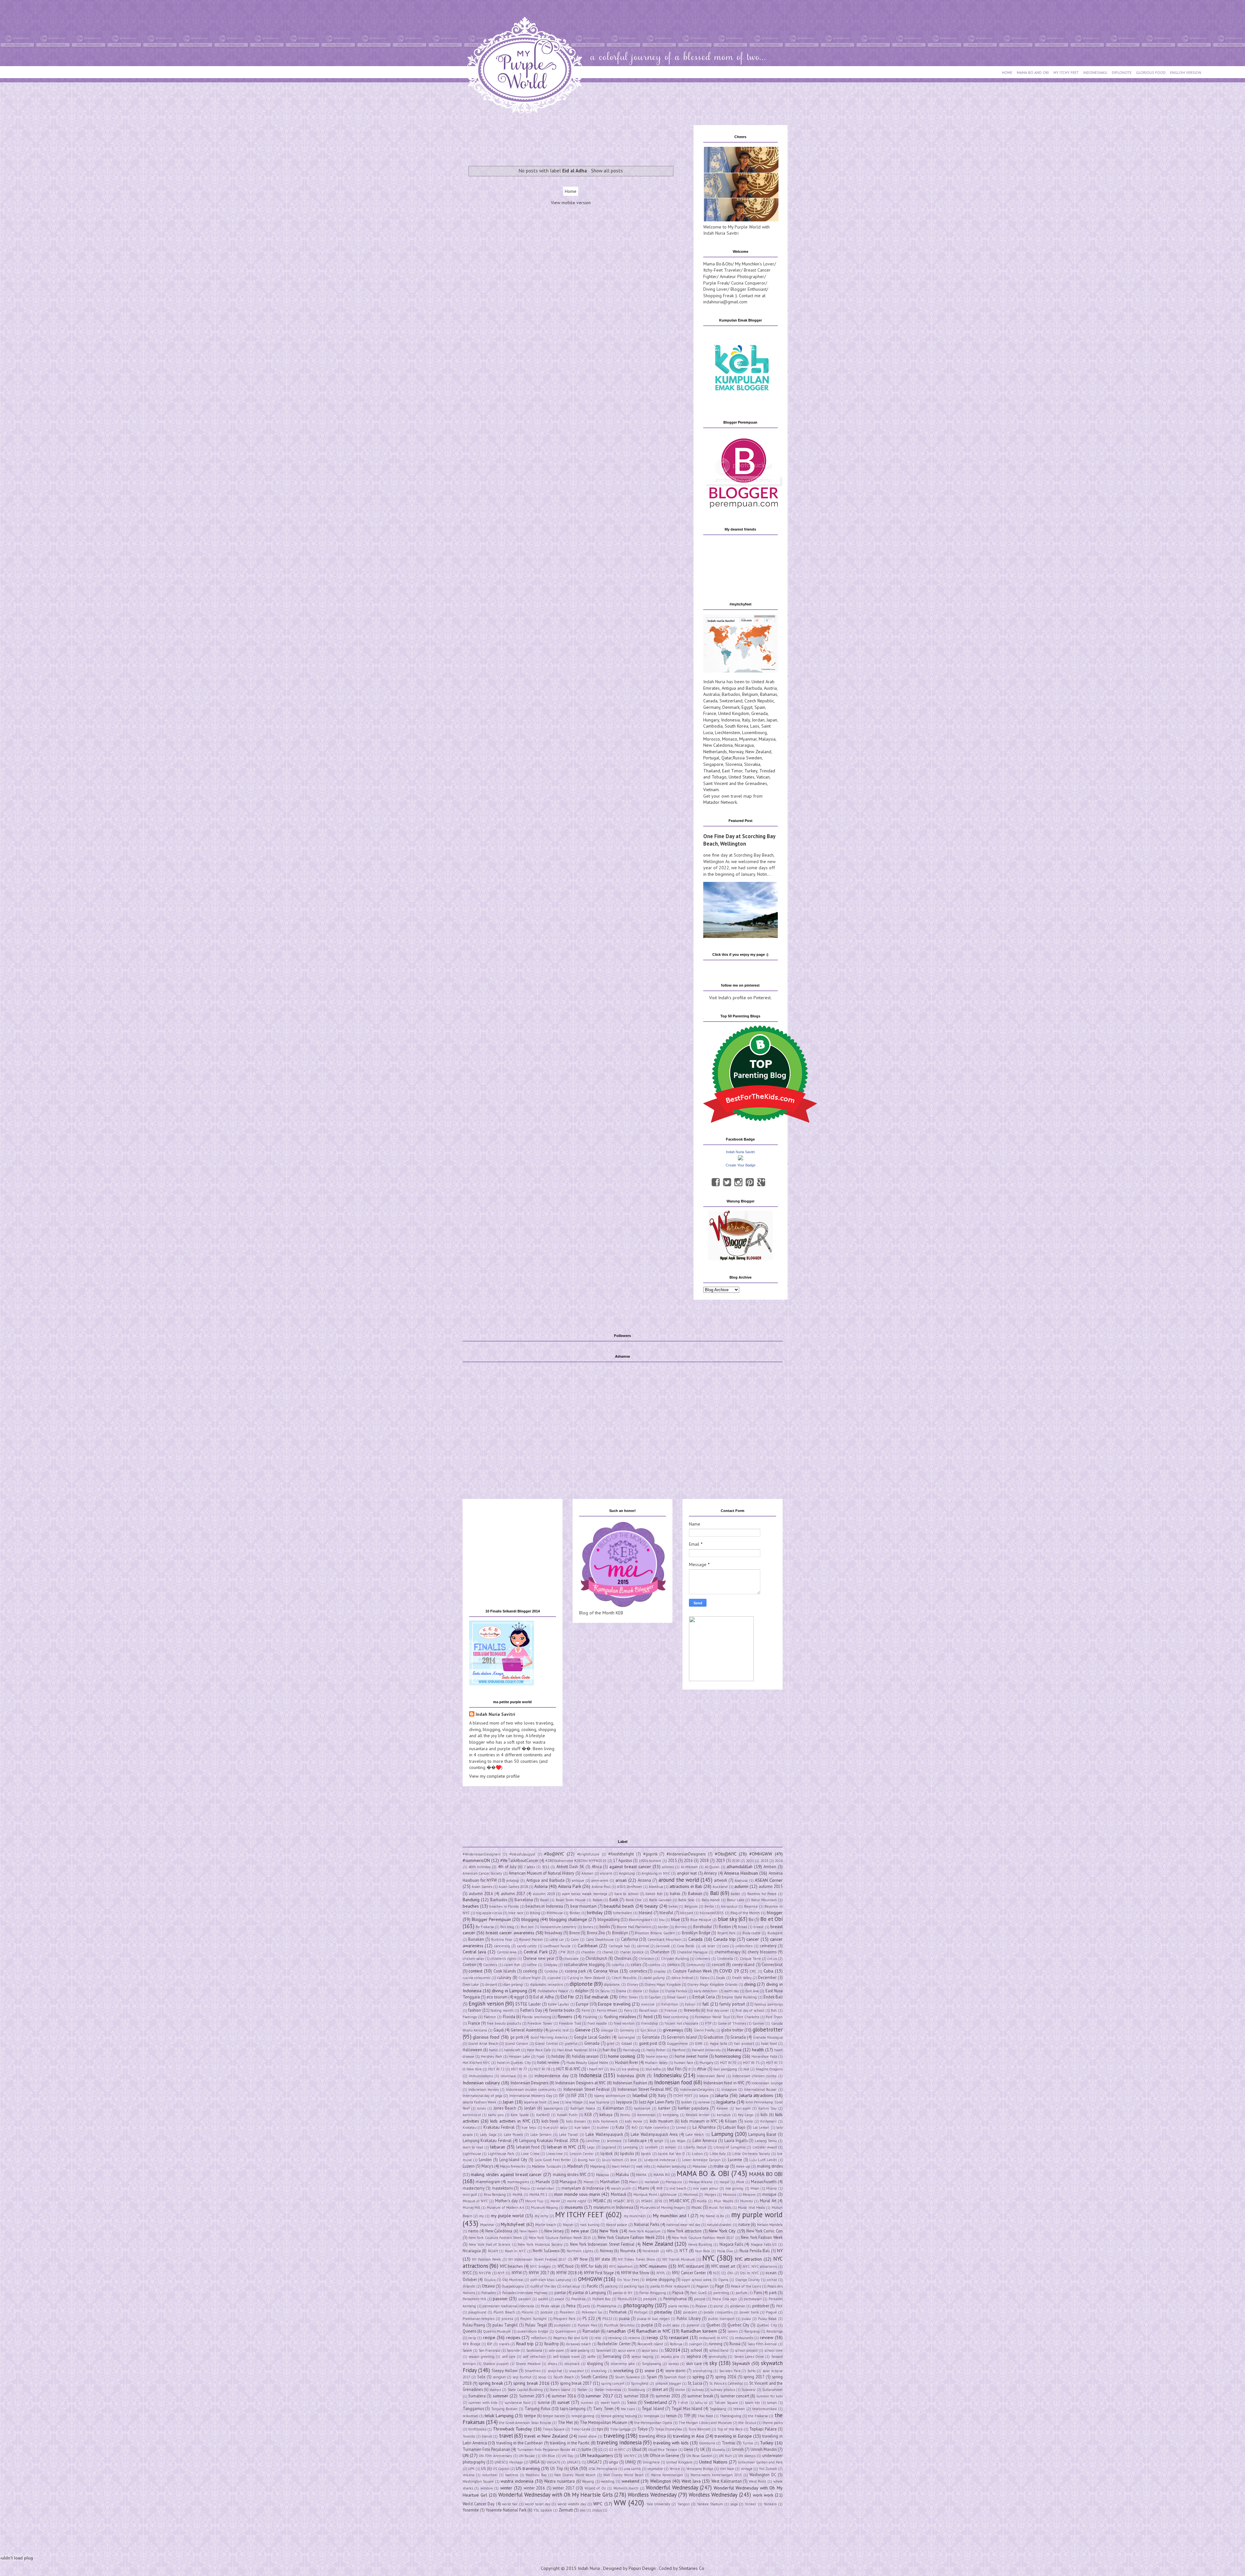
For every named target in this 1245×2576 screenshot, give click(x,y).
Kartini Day (767, 2108)
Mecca (525, 2188)
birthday (595, 1913)
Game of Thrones (732, 2023)
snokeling (599, 2371)
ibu (613, 2069)
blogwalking (609, 1919)
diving (750, 1984)
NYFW (517, 2273)
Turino (748, 2443)
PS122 (607, 2319)
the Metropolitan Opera (653, 2423)
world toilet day (538, 2504)
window (487, 2488)
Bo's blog (507, 1927)
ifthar (702, 2069)
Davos (705, 1978)
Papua (678, 2292)
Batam (598, 1900)
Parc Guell (698, 2293)
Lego (591, 2147)
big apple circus (489, 1913)
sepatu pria (670, 2357)
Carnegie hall (619, 1946)
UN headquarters (597, 2455)
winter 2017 (564, 2488)
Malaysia (767, 739)
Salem (467, 2350)
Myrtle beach (546, 2225)
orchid (772, 2280)
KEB (588, 2114)
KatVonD (543, 2115)
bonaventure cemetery (558, 1927)
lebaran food (528, 2147)
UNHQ (630, 2462)
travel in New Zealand (546, 2436)
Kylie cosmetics (657, 2127)
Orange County (748, 2280)
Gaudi (499, 2030)
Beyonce (751, 1906)
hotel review (548, 2062)
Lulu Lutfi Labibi (763, 2160)
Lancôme (593, 2141)
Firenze (671, 2010)
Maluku (622, 2174)
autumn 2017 (513, 1893)
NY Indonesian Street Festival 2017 (537, 2259)
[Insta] (738, 1182)
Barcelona (524, 1900)
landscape (638, 2140)
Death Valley (742, 1978)
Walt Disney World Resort (575, 2475)
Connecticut (772, 1964)
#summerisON (476, 1860)
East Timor (732, 771)
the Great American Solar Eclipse (525, 2423)
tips (600, 2429)
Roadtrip (552, 2344)
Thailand (712, 771)
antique (578, 1880)
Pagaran (703, 2286)
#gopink (650, 1854)
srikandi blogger (668, 2383)
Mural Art (768, 2201)
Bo (751, 1919)
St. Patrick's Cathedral (726, 2383)
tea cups (628, 2409)
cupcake (554, 1978)
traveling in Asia (689, 2436)
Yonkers (770, 2504)
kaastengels (553, 2108)
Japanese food (535, 2102)
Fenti (586, 2010)
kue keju (529, 2127)
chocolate (571, 1959)
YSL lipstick (543, 2510)
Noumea (628, 2251)
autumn (741, 1886)
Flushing (590, 2017)
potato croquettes (718, 2312)
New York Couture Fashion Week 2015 (560, 2238)
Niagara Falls (731, 2244)
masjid (724, 2182)
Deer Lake (471, 1985)
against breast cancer (630, 1867)
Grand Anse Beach (483, 2043)
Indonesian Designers (529, 2083)
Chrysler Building (675, 1959)
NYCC (467, 2273)
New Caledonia (718, 745)
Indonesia (730, 720)
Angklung (627, 1873)
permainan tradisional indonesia (508, 2306)
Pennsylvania (675, 2299)
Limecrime (555, 2154)
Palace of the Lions (746, 2286)
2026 (779, 1861)
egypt (519, 1997)
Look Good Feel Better (553, 2160)
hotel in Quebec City (514, 2063)
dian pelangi (513, 1985)
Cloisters (490, 1965)
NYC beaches (511, 2266)
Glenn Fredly (704, 2030)
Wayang (588, 2481)
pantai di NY (623, 2293)
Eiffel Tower (628, 1997)
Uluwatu (719, 2450)
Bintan (575, 1913)
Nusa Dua (725, 2251)
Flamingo (470, 2017)
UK (703, 2449)
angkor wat (687, 1873)
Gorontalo (651, 2037)
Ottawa (488, 2286)
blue (676, 1919)
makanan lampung (671, 2166)
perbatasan (753, 2299)
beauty (651, 1906)
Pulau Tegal (536, 2325)
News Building (700, 2244)
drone (638, 1991)
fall (705, 2004)
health (758, 2050)
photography (638, 2305)
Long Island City (513, 2160)
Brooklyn (620, 1933)
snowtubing (703, 2371)
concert (718, 1964)
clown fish (512, 1965)
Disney (633, 1985)
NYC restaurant (691, 2266)
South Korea (736, 726)
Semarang (612, 2356)
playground (477, 2312)
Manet (589, 2182)
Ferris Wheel (607, 2010)
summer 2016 (564, 2396)
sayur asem (626, 2350)
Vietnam (711, 790)
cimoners (703, 1959)
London (485, 2160)
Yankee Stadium (710, 2504)
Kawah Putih (567, 2115)
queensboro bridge (533, 2331)
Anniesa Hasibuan (741, 1873)
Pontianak (618, 2312)
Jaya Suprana (599, 2102)
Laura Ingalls (736, 2140)
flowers (565, 2017)
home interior (657, 2056)
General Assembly (527, 2030)
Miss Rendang (495, 2195)
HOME (1007, 72)
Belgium (750, 694)
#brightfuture (588, 1854)
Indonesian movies (484, 2090)
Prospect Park (564, 2319)
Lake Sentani (541, 2135)
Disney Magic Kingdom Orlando (712, 1985)
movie (555, 2201)
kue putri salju (556, 2127)
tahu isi (701, 2403)
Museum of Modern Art (505, 2207)
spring (699, 2377)
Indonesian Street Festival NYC (645, 2089)
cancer (753, 1939)
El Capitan (653, 1997)
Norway (736, 752)
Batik (614, 1900)
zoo (583, 2510)
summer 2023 (668, 2396)
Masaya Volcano (701, 2182)
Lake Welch (695, 2135)
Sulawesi (748, 2390)
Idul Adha (653, 2069)
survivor (587, 2403)
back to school (626, 1894)
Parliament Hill (474, 2299)
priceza (507, 2319)
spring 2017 (754, 2377)
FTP (708, 2023)
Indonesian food (673, 2082)
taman (772, 2403)
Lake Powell (513, 2135)
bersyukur (729, 1906)
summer (501, 2396)
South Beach (564, 2377)
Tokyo (642, 2429)
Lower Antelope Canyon (702, 2160)
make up (721, 2166)
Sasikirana (534, 2350)
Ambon (770, 1867)
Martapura (674, 2182)
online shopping (660, 2279)
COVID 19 (729, 1971)
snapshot (576, 2371)
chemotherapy (728, 1952)
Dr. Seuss (602, 1991)
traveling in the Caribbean (520, 2443)
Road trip (525, 2344)
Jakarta (722, 2095)
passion (500, 2299)
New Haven (528, 2231)
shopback (572, 2364)
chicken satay (473, 1959)
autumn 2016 (481, 1893)
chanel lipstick (632, 1952)
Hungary (711, 720)
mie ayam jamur (706, 2188)
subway (698, 2390)
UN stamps (747, 2456)
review (767, 2337)
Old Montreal (513, 2280)
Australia (711, 694)
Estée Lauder (558, 2004)
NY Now (581, 2259)
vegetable (655, 2469)
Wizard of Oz (595, 2488)
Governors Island (682, 2037)
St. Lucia (695, 2383)
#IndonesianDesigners (686, 1854)
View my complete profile (494, 1776)
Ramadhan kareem (699, 2331)
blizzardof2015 (712, 1913)
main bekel (621, 2166)
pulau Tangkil (505, 2325)
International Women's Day (531, 2096)
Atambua (656, 1887)
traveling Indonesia (619, 2442)
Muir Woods (723, 2201)
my (481, 2216)
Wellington (660, 2481)
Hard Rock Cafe (539, 2050)
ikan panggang (725, 2069)
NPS (669, 2251)
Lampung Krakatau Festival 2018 (549, 2140)
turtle (587, 2449)
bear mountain (583, 1906)
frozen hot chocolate (682, 2023)
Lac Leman (761, 2127)
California (629, 1939)
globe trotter (732, 2030)
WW (620, 2503)
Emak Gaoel (676, 1997)
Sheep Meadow (528, 2364)
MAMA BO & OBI (703, 2173)
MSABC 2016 (652, 2201)
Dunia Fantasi (676, 1991)
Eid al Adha (543, 1997)
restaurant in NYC (714, 2338)
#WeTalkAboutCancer (519, 1860)
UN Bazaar (527, 2456)
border (663, 1927)
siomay (674, 2364)
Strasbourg (636, 2390)
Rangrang (752, 2331)
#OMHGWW (761, 1854)
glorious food (486, 2037)
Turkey (751, 771)
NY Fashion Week (487, 2259)
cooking (530, 1971)
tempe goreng (583, 2416)
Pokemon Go (592, 2312)
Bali (714, 1893)
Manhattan (610, 2182)
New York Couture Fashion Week (495, 2238)
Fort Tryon (774, 2017)
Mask (740, 2182)
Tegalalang (718, 2409)
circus (772, 1959)
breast (759, 1927)
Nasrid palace (617, 2225)
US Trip (557, 2468)
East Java (752, 1991)
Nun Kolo (703, 2251)
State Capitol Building (525, 2390)
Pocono (528, 2312)
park (773, 2292)
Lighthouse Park (501, 2154)
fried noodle (597, 2023)
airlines (668, 1867)
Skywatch (741, 2363)
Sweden (754, 758)
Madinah (575, 2166)
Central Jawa (507, 1952)
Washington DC (763, 2475)
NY (780, 2251)
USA (574, 2468)
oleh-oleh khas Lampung (551, 2280)
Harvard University (706, 2050)
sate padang (580, 2350)
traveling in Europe (733, 2436)
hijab (541, 2056)
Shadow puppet (496, 2364)
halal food (769, 2043)
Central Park (536, 1952)
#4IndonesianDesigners (482, 1854)
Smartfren (533, 2371)
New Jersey (554, 2231)
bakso (675, 1893)
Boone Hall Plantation (634, 1927)
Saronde (513, 2350)
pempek (650, 2299)
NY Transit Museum (679, 2259)
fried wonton (624, 2023)
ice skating (630, 2069)
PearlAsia (578, 2299)
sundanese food (517, 2403)
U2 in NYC (617, 2450)
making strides (770, 2166)
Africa (597, 1867)
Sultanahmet (772, 2390)
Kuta (620, 2127)
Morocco (712, 739)
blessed (646, 1913)
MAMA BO (662, 2175)
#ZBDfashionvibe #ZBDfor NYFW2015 (576, 1861)
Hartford (679, 2050)
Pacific (593, 2286)
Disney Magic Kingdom (663, 1985)
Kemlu (625, 2115)
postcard (690, 2312)
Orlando (469, 2286)
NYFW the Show (635, 2273)
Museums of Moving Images (662, 2207)
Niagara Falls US (764, 2244)
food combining (676, 2017)
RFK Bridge (472, 2344)
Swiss (632, 2402)
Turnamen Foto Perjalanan (486, 2449)
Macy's (487, 2166)
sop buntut (522, 2377)
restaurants (744, 2338)
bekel (673, 1906)
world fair (510, 2504)
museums (574, 2207)
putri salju (671, 2325)
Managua (568, 2182)
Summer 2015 (532, 2396)
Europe (582, 2004)
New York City (722, 2231)
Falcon (690, 2004)
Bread (742, 1927)
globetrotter (768, 2030)
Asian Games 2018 (513, 1887)
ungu (613, 2462)
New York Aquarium (645, 2231)
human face (683, 2063)
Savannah (604, 2350)
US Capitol (501, 2469)
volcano (469, 2475)
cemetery (768, 1946)
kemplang (671, 2115)
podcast (547, 2312)
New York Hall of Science (490, 2244)
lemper (671, 2147)
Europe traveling (614, 2004)
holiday (558, 2056)
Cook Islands (505, 1971)
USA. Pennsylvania (603, 2469)
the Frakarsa (758, 2416)
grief (611, 2043)
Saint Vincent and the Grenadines (735, 783)
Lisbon (697, 2154)
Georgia (607, 2030)
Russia (739, 758)
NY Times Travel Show (636, 2259)
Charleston (660, 1952)
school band (719, 2350)
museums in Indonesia (613, 2207)
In (525, 2076)
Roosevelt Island (650, 2344)
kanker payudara (693, 2108)
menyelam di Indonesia (583, 2188)
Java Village (574, 2102)
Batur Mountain (764, 1900)
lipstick (607, 2153)
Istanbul (640, 2095)
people (700, 2299)
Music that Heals (751, 2207)
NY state (603, 2259)
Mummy (747, 2201)
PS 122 (589, 2318)
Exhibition (670, 2004)
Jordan (758, 720)
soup (542, 2377)
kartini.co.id (472, 2115)
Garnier (759, 2023)
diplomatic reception (547, 1985)
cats (725, 1946)
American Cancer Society (482, 1873)
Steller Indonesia (608, 2390)
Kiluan (731, 2121)
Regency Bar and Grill (571, 2338)
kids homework (605, 2121)
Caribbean (588, 1946)
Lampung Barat (762, 2134)
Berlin (709, 1906)
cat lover (708, 1946)
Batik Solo (686, 1900)
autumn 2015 (771, 1886)
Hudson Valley (656, 2063)
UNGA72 (594, 2462)
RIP (490, 2344)
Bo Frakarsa (485, 1927)
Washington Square (478, 2481)
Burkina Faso (502, 1939)
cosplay (660, 1971)
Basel (544, 1900)
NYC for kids (591, 2266)
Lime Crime (530, 2154)
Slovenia (734, 764)
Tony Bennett (699, 2429)
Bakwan (695, 1893)
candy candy (527, 1946)
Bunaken (476, 1939)
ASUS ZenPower (630, 1887)
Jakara (704, 2096)
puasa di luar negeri (653, 2319)
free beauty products (504, 2023)
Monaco (730, 739)
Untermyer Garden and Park (760, 2462)
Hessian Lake (519, 2056)
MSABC (600, 2201)
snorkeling (623, 2371)
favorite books (562, 2010)
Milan (755, 2188)
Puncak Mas (587, 2325)
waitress (512, 2475)
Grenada (759, 713)
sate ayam (556, 2350)
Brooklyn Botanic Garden (655, 1933)
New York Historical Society (540, 2244)
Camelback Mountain (664, 1939)
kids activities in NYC (510, 2121)
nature (744, 2224)
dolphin (582, 1991)
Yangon (684, 2504)
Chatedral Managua (692, 1952)
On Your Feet (628, 2280)
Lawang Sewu (766, 2141)
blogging (530, 1919)
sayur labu (650, 2350)
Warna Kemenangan (667, 2475)
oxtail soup (571, 2286)
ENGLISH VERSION (1186, 72)
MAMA (641, 2175)
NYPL (661, 2273)
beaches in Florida (504, 1906)
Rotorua (676, 2344)
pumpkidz (562, 2325)
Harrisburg (631, 2050)
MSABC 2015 (624, 2201)
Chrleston (646, 1959)
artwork (721, 1880)
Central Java (474, 1952)
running (716, 2344)
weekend (630, 2481)
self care (509, 2357)
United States (741, 777)
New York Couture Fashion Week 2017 (703, 2238)
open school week (697, 2280)
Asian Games (482, 1887)
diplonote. (612, 1985)
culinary (504, 1977)
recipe (489, 2337)
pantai (560, 2292)
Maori (633, 2182)
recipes (513, 2337)
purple (647, 2325)
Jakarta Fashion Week (480, 2102)
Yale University (658, 2504)
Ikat (746, 2069)
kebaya (606, 2114)
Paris (758, 2292)
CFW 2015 (566, 1952)
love (634, 2160)
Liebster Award (765, 2147)
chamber (588, 1952)
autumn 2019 (544, 1894)
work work (763, 2495)
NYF (501, 2273)
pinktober (761, 2306)
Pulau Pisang (474, 2325)
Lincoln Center (582, 2154)
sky (713, 2363)
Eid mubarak (596, 1997)
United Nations (713, 2462)
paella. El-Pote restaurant (670, 2286)
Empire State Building (739, 1997)
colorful (618, 1965)
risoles (504, 2344)
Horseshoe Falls (764, 2056)
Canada (710, 701)
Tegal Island (653, 2408)
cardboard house (557, 1946)
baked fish (654, 1894)
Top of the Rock (730, 2429)
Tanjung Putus (537, 2408)
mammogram (488, 2182)
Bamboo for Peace (762, 1894)
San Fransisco (489, 2350)
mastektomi (502, 2188)
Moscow (749, 2195)
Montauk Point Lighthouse (655, 2195)
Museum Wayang (545, 2207)
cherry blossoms (762, 1952)
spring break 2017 (576, 2383)
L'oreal (681, 2127)
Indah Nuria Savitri (740, 1152)
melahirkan (545, 2188)
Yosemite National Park (506, 2510)
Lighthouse (472, 2154)
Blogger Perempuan (491, 1919)
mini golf (470, 2195)
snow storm (676, 2371)
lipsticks (627, 2153)
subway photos (723, 2390)
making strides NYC (570, 2174)
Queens (469, 2331)
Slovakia (752, 764)
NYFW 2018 (567, 2273)
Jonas (481, 2108)
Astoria (541, 1886)
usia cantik (632, 2469)
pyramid (693, 2325)
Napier (568, 2225)
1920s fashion (650, 1861)
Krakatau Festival (499, 2127)
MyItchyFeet (513, 2224)
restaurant (679, 2337)
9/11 (546, 1867)
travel (506, 2436)
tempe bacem (554, 2416)
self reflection (534, 2357)
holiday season (585, 2056)
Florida (509, 2017)
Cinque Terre (750, 1959)
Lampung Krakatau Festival (487, 2140)
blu (662, 1920)
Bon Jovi (527, 1927)
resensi (634, 2338)
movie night (577, 2201)
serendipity (717, 2357)
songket (499, 2377)
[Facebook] (716, 1182)
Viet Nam (727, 2469)
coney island (743, 1964)
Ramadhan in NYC (653, 2331)
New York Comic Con (765, 2231)
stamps (495, 2390)
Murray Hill (471, 2207)
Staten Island (560, 2390)
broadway (553, 1933)
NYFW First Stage (599, 2273)
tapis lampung (573, 2408)
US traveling (528, 2468)
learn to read (473, 2147)
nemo (473, 2231)
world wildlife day (572, 2504)
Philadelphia (606, 2306)
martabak (652, 2182)
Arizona (644, 1880)
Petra (571, 2306)
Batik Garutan (660, 1900)
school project (746, 2350)
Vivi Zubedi (768, 2469)
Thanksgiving (730, 2416)
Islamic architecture (610, 2096)
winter (506, 2488)
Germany (712, 707)
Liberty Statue (695, 2147)
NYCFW (485, 2273)
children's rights (503, 1959)
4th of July (507, 1867)
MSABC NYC (679, 2201)
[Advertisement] (575, 140)
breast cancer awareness (510, 1933)
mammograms (518, 2182)
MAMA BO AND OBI (1033, 72)
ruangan (696, 2344)
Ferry (628, 2010)
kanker (664, 2108)
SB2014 (672, 2350)
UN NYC (630, 2456)
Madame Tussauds (546, 2166)
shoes (552, 2364)
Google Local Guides (592, 2037)
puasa (624, 2318)
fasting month (502, 2010)
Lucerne (735, 2160)
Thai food (705, 2416)
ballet (735, 1894)
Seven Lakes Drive (749, 2357)
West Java (691, 2481)
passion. (525, 2299)
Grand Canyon (517, 2043)
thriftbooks (477, 2429)
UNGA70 (553, 2462)
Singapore (713, 764)
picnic (718, 2306)
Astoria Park (569, 1886)
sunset (563, 2402)
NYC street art (723, 2266)
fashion (475, 2010)
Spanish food (675, 2377)
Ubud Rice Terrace (663, 2450)
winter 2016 (534, 2488)
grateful (571, 2043)
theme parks (773, 2423)
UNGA (534, 2462)
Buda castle (752, 1933)
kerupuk (724, 2115)
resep (652, 2337)
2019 (720, 1860)
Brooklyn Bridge (696, 1933)
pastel (543, 2299)
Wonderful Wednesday (672, 2488)
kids (764, 2114)
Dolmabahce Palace (553, 1991)
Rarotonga (775, 2331)
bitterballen (623, 1913)
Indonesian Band (711, 2076)
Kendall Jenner (698, 2115)
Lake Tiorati (569, 2135)
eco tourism (497, 1997)
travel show (587, 2436)
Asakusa (741, 1880)
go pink (516, 2037)
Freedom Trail (570, 2023)
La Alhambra (704, 2127)
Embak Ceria (704, 1997)
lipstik (646, 2154)
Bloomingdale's (640, 1920)
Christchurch (596, 1958)
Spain (760, 707)
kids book (550, 2121)
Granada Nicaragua (768, 2037)
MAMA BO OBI (766, 2174)
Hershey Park (491, 2056)
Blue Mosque (701, 1920)
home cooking (622, 2056)
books (605, 1926)
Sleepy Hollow (505, 2371)
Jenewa (704, 2102)
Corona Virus (606, 1971)
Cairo (575, 1939)
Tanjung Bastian (504, 2409)
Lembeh (651, 2147)
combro (654, 1965)
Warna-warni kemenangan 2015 (716, 2475)
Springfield (640, 2383)
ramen (733, 2331)
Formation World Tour (713, 2017)
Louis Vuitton (613, 2160)
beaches (471, 1906)
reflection (539, 2338)
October (470, 2279)
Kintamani (768, 2121)
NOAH (493, 2251)
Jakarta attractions (756, 2095)
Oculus (490, 2280)
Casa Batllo (686, 1946)
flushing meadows (620, 2017)
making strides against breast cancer (506, 2174)
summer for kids (770, 2396)
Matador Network (720, 802)
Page (720, 2286)
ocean (771, 2273)
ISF (562, 2095)
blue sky (728, 1919)
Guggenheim (677, 2043)
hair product (744, 2043)
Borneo (681, 1927)
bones (588, 1927)
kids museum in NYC (699, 2121)
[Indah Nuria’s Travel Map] (741, 671)
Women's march (626, 2488)
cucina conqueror (477, 1978)
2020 (736, 1861)
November (651, 2251)
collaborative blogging (584, 1964)
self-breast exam (566, 2357)
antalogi (513, 1880)
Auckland (720, 1887)
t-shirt (683, 2403)
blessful (666, 1913)
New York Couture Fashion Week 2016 (631, 2237)
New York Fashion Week (762, 2237)
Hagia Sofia (718, 2043)
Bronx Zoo (596, 1933)
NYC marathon (621, 2266)
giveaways (673, 2030)
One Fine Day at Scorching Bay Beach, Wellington (739, 840)
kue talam (582, 2127)
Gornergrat (626, 2037)
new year (580, 2231)
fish (774, 2010)
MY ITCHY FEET (1066, 72)
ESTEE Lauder (528, 2004)
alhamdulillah (740, 1867)
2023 (765, 1861)
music (697, 2207)
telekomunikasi (765, 2409)
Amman (587, 1873)
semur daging (642, 2357)
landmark (614, 2141)
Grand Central (546, 2043)
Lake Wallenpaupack (604, 2134)
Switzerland (731, 701)
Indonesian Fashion (630, 2083)
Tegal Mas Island (687, 2408)
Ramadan (591, 2331)
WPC (598, 2504)
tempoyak (652, 2416)
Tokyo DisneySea (668, 2429)
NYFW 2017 (539, 2273)
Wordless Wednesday (652, 2495)
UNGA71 (574, 2462)
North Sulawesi (546, 2251)
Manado (543, 2182)
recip (472, 2338)
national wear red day (683, 2225)
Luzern (469, 2166)
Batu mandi (711, 1900)
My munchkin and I (671, 2216)
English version (486, 2004)
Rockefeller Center (614, 2344)
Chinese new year (539, 1958)
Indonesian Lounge (767, 2083)
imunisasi (508, 2076)
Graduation (713, 2037)
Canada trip (724, 1939)
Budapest (775, 1933)
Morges (710, 2195)
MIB (660, 2188)
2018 (704, 1860)
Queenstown (565, 2331)
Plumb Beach (504, 2312)
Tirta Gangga (620, 2429)
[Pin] (750, 1182)
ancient (606, 1873)
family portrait (732, 2004)
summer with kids (483, 2403)
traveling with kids (671, 2443)
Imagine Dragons (769, 2069)
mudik (702, 2201)
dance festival (682, 1978)
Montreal (691, 2195)
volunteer (490, 2475)
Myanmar (748, 739)
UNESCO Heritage (509, 2462)
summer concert (735, 2396)
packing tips (634, 2286)
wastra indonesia (517, 2481)
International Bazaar (760, 2090)
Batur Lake (736, 1900)
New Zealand (758, 752)
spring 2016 (726, 2377)
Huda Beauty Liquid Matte (587, 2063)
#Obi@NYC (726, 1854)
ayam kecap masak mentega (585, 1894)
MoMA (518, 2195)
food (648, 2017)
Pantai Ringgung (653, 2293)
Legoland (609, 2147)
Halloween (472, 2050)
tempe (530, 2416)
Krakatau (470, 2127)
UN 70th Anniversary (495, 2456)
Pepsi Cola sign (725, 2299)
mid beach (678, 2188)
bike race (516, 1913)
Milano (771, 2188)
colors (636, 1964)
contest (475, 1971)
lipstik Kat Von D (671, 2154)
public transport (721, 2319)
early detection (706, 1991)
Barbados (731, 694)
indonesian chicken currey (754, 2076)
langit (659, 2141)
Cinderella (725, 1959)
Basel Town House (571, 1900)
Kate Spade (520, 2115)
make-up (743, 2166)
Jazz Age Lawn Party (656, 2102)
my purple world (507, 2216)
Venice (675, 2469)
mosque (769, 2194)
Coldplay (551, 1965)
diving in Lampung (510, 1991)
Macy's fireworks (513, 2166)
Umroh (738, 2449)
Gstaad (627, 2043)
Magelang (598, 2166)
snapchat (555, 2371)
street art (660, 2389)
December (767, 1977)
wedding (608, 2481)
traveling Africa (652, 2436)
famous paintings (769, 2004)
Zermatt (566, 2510)
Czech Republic (759, 701)
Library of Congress (729, 2147)
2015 (672, 1860)
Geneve (583, 2030)
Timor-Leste (581, 2429)
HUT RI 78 (542, 2069)
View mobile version (571, 203)
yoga (734, 2504)
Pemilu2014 (627, 2299)
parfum (741, 2293)
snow (650, 2371)
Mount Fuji (534, 2201)
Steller (582, 2390)
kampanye (642, 2108)
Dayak (721, 1978)
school (696, 2350)
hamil (493, 2050)
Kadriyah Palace (583, 2108)
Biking (535, 1913)
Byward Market (531, 1939)
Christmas (623, 1958)
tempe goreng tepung (619, 2416)
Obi (730, 2273)
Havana (734, 2050)
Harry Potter (656, 2050)
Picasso (701, 2306)
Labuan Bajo (734, 2127)
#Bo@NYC (554, 1854)
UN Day (567, 2456)
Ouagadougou (513, 2286)
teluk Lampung (499, 2416)
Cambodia (713, 726)
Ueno (688, 2449)
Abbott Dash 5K (570, 1867)
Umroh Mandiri (764, 2449)
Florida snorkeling (536, 2017)
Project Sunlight (534, 2319)
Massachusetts (764, 2182)
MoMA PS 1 (539, 2195)
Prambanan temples (479, 2319)
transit (487, 2436)
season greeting (481, 2357)
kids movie (634, 2121)
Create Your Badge (741, 1165)
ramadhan (616, 2331)
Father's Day (531, 2010)
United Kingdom (734, 713)
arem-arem (600, 1880)
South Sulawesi (628, 2377)
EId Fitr (567, 1997)
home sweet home (691, 2056)
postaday (663, 2312)
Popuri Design (642, 2568)
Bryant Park (727, 1933)
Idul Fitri (674, 2069)
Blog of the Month (745, 1913)
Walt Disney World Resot (623, 2475)
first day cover (718, 2010)
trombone (707, 2443)
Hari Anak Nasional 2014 (577, 2050)
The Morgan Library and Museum (705, 2423)
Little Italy (718, 2154)
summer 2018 (636, 2396)
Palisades (489, 2293)
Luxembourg (754, 732)
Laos (755, 726)
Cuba (768, 1971)
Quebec (713, 2325)
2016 (688, 1860)
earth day (732, 1991)
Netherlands (715, 752)
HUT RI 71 (751, 2063)
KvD (635, 2127)
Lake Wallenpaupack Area (654, 2134)
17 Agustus (622, 1860)
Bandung (471, 1900)
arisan (621, 1880)
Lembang (630, 2147)
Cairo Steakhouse (600, 1939)
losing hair (586, 2160)
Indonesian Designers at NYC (581, 2083)
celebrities (744, 1946)
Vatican (763, 777)
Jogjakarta (726, 2102)
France (710, 713)
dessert (491, 1985)
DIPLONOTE (1122, 72)
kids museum (662, 2121)
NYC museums (653, 2266)
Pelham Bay (602, 2299)
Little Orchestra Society (751, 2154)
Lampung (722, 2134)
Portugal (711, 758)
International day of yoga (483, 2096)
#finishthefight (621, 1854)
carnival (643, 1946)
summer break (700, 2396)
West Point (758, 2481)
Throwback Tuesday (512, 2429)
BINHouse (555, 1913)
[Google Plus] (761, 1182)
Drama (621, 1991)
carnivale (663, 1946)
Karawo (722, 2108)
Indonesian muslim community (531, 2090)
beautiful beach (619, 1906)
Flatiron (490, 2017)
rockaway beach (578, 2344)
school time (773, 2350)
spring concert (613, 2383)
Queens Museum (497, 2331)
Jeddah (687, 2102)
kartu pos (496, 2115)
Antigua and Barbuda (742, 688)
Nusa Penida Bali (755, 2251)
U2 (600, 2450)
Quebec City (738, 2325)
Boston (725, 1926)
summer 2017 (599, 2396)
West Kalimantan (727, 2481)
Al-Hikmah (689, 1867)
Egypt (747, 707)
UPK (471, 2469)
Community (696, 1965)
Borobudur (703, 1926)
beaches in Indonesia (544, 1906)
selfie (591, 2357)
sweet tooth (610, 2403)
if (689, 2069)
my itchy (541, 2216)
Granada (738, 2037)
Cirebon (469, 1964)
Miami (644, 2188)
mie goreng (735, 2188)
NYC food (566, 2266)
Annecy (710, 1873)
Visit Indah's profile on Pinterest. (740, 998)
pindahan (738, 2306)
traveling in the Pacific (570, 2443)
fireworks (692, 2010)
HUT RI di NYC (568, 2069)
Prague (771, 2312)
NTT (684, 2251)
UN (466, 2455)
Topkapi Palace (763, 2429)
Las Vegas (678, 2141)
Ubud (637, 2449)
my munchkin (635, 2216)
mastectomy (474, 2188)
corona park (575, 1971)
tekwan (739, 2409)
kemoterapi (646, 2115)
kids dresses (576, 2121)
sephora (694, 2356)
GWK (699, 2043)
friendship (650, 2023)
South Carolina (594, 2377)
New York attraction (685, 2231)
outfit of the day (543, 2286)
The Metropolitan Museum (604, 2422)
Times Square (554, 2429)
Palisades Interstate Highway (525, 2293)
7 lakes (529, 1867)
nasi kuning (590, 2225)
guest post (648, 2043)
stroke (680, 2390)
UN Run (725, 2456)
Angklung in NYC (656, 1873)
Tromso (729, 2443)
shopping (595, 2363)
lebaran (498, 2147)
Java (556, 2102)
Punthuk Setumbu (619, 2325)
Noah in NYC (515, 2251)
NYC (708, 2258)
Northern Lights (580, 2251)
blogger (775, 1913)
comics (673, 1964)
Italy (746, 720)
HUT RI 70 (728, 2063)
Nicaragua (744, 745)
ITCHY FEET (683, 2096)
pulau (746, 2319)
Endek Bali (773, 1997)
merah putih (621, 2188)
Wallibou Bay (536, 2475)
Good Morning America (549, 2037)
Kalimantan (613, 2108)
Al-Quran (712, 1867)
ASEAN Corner (769, 1880)
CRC (753, 1971)
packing (611, 2286)
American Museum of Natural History (541, 1873)
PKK (779, 2306)
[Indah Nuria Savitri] (741, 1159)
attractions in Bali (686, 1886)
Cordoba (551, 1971)
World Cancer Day (479, 2504)
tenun (671, 2416)
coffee (532, 1965)
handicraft (512, 2050)
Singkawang (652, 2364)
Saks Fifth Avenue (762, 2344)
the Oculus (747, 2423)
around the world (679, 1880)
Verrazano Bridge (700, 2469)
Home (571, 191)
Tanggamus (473, 2408)
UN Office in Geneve (661, 2455)
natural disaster (719, 2225)
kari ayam (743, 2108)
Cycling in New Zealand (586, 1978)
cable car (557, 1939)
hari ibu (609, 2050)
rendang (615, 2338)
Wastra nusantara (559, 2481)
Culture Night (530, 1978)
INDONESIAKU (1095, 72)
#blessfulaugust (522, 1854)
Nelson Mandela (770, 2225)
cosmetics (638, 1971)
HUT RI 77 (519, 2069)
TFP (687, 2416)
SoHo (752, 2371)
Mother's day (506, 2201)
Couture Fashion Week (693, 1971)
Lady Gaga (488, 2135)
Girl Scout (648, 2030)
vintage (747, 2469)
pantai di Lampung (589, 2292)
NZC (717, 2273)
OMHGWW (590, 2279)
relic (598, 2338)
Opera (723, 2280)
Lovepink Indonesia (660, 2160)
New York (609, 2231)
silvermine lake (623, 2364)
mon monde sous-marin (577, 2194)
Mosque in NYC (475, 2201)
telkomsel (470, 2416)
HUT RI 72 (496, 2069)
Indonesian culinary (481, 2083)
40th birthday (480, 1867)
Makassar (700, 2166)
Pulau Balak (767, 2319)
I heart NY (595, 2069)
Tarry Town (603, 2408)
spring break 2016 (531, 2383)
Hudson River (627, 2062)
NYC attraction (748, 2259)
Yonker (750, 2504)
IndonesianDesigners (697, 2090)
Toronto (469, 2436)
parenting (721, 2293)
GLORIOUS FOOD (1151, 72)
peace (559, 2299)
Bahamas (769, 694)
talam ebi (753, 2403)
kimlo (749, 2121)
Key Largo (746, 2115)
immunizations (481, 2076)
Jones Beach (505, 2108)
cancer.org (502, 1946)
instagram (729, 2090)
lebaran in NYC (562, 2147)
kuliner (603, 2127)
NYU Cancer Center (689, 2273)
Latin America (705, 2140)
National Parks (646, 2224)
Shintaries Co (692, 2568)
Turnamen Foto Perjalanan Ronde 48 (546, 2450)
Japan (772, 720)
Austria (770, 688)
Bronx (575, 1933)
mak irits (643, 2166)
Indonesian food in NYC (724, 2083)
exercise (648, 2004)
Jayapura (624, 2102)
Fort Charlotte (748, 2017)
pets (586, 2306)
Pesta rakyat (550, 2306)
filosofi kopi (648, 2010)
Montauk (619, 2194)
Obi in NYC (749, 2273)
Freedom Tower (540, 2023)
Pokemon (567, 2312)
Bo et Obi (771, 1919)
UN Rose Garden (699, 2456)
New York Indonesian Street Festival (602, 2244)
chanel (608, 1952)
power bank (749, 2312)
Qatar (727, 758)
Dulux (654, 1991)
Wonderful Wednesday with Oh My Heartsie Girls (556, 2495)
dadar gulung (654, 1978)
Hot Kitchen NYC (477, 2063)
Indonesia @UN (631, 2076)
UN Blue (548, 2456)
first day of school (750, 2010)
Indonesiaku (668, 2075)
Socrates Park (730, 2371)
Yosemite (471, 2510)
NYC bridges (540, 2266)
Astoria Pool (601, 1887)
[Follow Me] (727, 1182)
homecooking (728, 2056)
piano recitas (678, 2306)
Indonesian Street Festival (587, 2089)
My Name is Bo (712, 2216)
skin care (694, 2363)
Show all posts (607, 170)
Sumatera (477, 2396)
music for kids (720, 2207)
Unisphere (651, 2462)
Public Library (689, 2318)
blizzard (687, 1913)
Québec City (767, 2325)
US (484, 2468)
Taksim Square (726, 2403)
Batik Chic (634, 1900)
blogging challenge (568, 1919)
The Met (565, 2422)
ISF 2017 (579, 2095)
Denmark (731, 707)
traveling (614, 2436)
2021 (750, 1861)
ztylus (597, 2510)
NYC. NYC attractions (760, 2266)
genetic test (559, 2030)
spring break (491, 2383)
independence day (551, 2076)
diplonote (581, 1984)
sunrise (544, 2402)
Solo (481, 2377)
